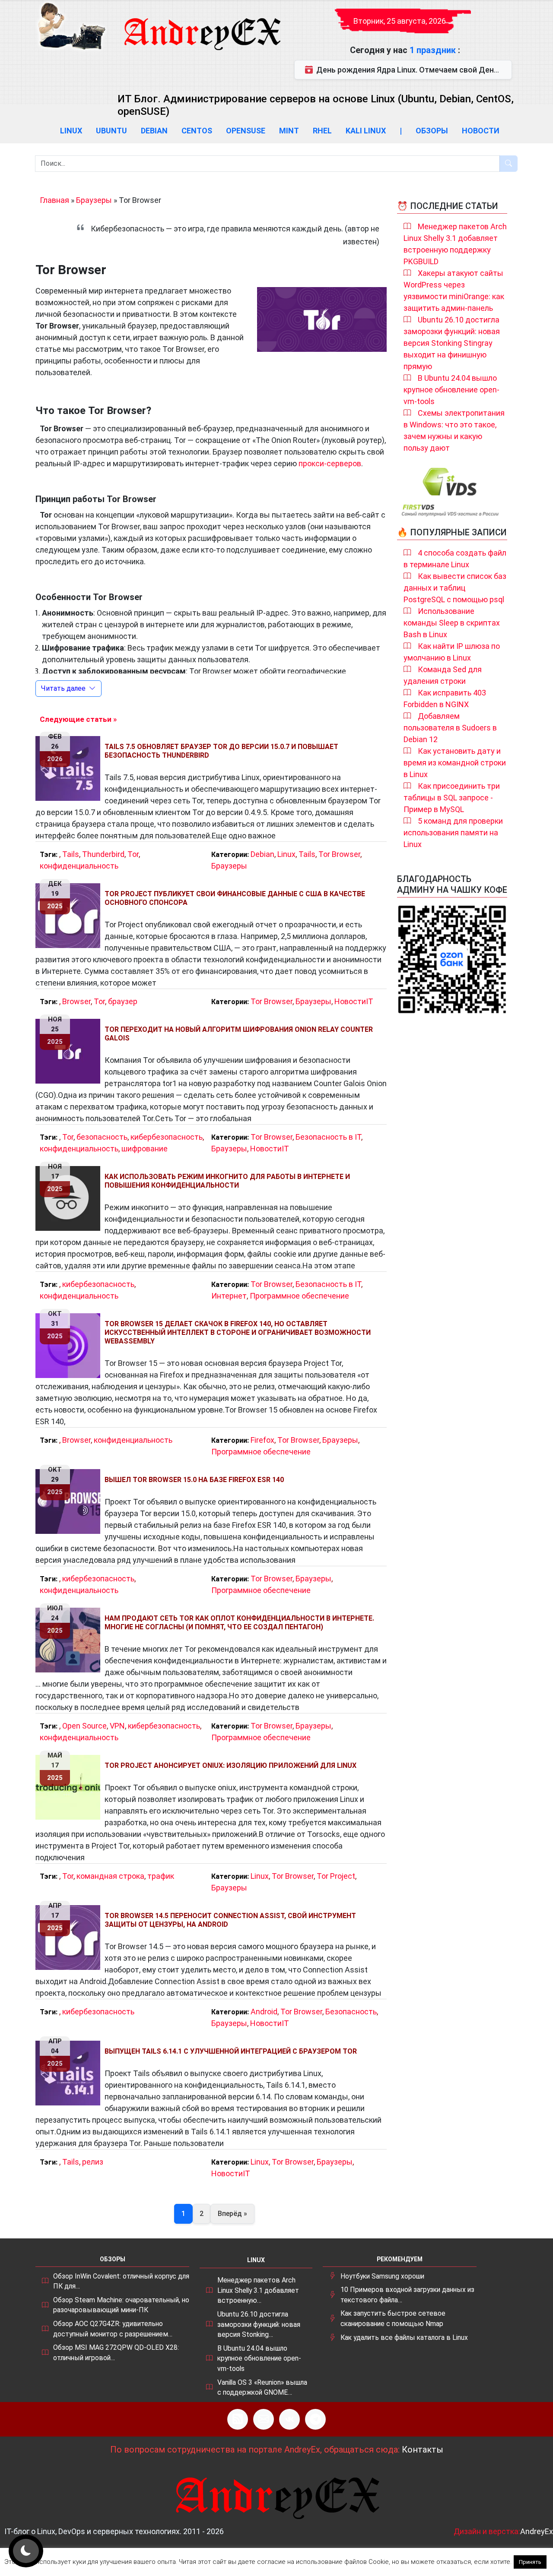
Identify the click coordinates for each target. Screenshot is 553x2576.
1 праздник (434, 50)
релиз (93, 2162)
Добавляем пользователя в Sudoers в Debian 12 (450, 728)
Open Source (84, 1726)
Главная (54, 200)
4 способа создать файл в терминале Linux (455, 559)
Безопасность (351, 2012)
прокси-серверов (330, 463)
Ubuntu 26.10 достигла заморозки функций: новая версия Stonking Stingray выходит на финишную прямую (452, 343)
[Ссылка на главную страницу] (202, 26)
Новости (481, 131)
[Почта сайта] (264, 2419)
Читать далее (63, 688)
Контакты (423, 2450)
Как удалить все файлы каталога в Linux (404, 2337)
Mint (289, 131)
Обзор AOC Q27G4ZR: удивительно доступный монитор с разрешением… (113, 2329)
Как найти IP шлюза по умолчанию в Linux (452, 652)
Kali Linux (366, 131)
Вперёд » (232, 2214)
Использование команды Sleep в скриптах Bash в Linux (452, 623)
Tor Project (336, 1876)
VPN (117, 1726)
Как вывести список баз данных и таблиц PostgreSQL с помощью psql (455, 588)
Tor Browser (339, 854)
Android (264, 2012)
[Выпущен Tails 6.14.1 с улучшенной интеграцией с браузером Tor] (70, 2073)
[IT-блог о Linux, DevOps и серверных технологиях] (71, 26)
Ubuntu (111, 131)
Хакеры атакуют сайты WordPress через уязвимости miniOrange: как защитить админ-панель (454, 291)
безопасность (102, 1137)
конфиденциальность (79, 866)
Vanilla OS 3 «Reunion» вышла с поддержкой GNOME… (262, 2388)
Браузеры (94, 200)
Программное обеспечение (299, 1296)
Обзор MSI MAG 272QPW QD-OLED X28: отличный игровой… (116, 2353)
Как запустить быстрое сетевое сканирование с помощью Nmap (393, 2318)
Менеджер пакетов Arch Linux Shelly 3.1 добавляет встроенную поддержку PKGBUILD (455, 244)
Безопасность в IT (328, 1137)
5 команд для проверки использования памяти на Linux (453, 833)
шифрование (145, 1149)
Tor (133, 854)
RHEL (322, 131)
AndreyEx (537, 2531)
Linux (71, 131)
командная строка (110, 1876)
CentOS (197, 131)
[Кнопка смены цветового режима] (26, 2551)
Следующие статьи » (78, 719)
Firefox (262, 1440)
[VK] (289, 2419)
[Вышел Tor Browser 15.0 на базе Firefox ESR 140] (70, 1501)
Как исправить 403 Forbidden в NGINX (445, 699)
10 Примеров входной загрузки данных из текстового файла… (407, 2295)
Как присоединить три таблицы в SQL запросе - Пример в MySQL (452, 798)
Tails (71, 854)
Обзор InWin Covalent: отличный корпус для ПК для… (121, 2281)
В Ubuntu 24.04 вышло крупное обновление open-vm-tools (451, 390)
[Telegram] (315, 2419)
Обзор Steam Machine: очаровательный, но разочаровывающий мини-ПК (121, 2305)
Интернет (229, 1296)
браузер (123, 1001)
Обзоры (432, 131)
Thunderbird (103, 854)
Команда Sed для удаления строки (443, 675)
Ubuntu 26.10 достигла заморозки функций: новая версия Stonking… (259, 2324)
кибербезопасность (167, 1137)
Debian (154, 131)
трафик (161, 1876)
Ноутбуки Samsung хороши (382, 2276)
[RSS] (238, 2419)
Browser (76, 1001)
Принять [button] (530, 2562)
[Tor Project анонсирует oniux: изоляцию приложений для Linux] (70, 1787)
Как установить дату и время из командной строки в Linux (455, 763)
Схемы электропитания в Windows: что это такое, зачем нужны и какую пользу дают (454, 430)
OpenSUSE (246, 131)
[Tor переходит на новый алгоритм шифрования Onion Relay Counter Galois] (70, 1051)
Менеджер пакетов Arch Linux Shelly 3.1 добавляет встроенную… (258, 2290)
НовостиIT (354, 1001)
